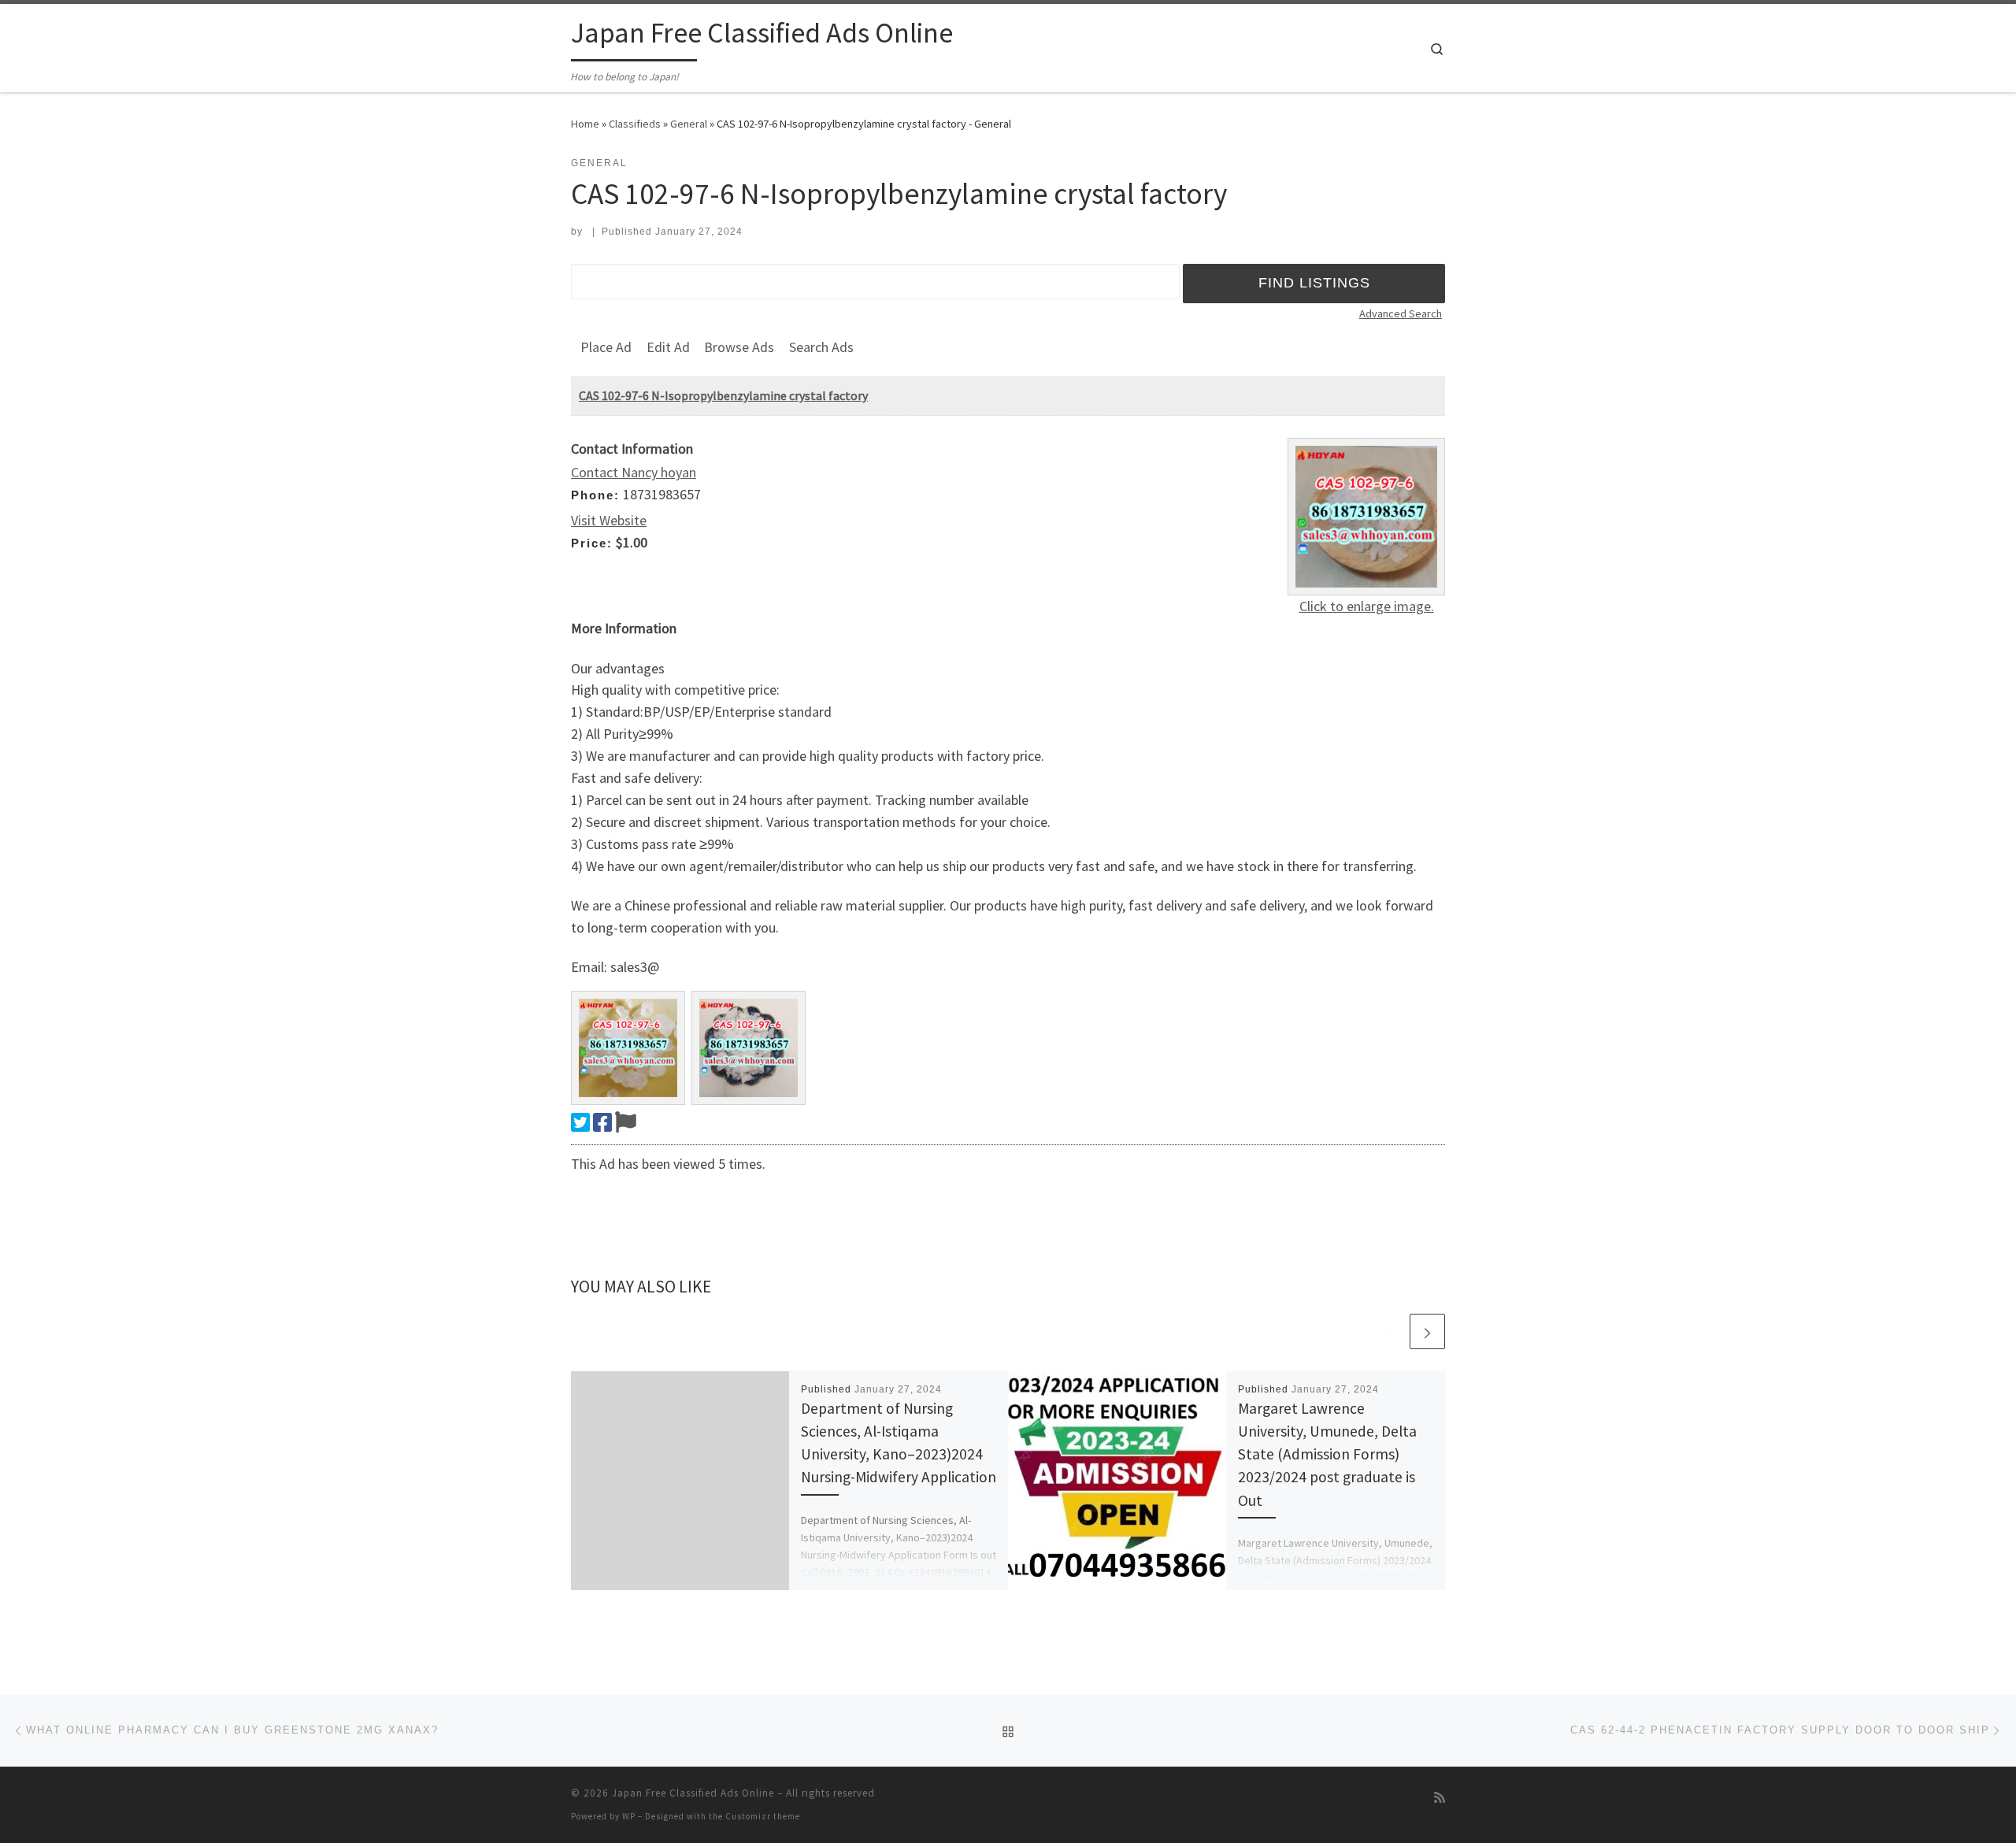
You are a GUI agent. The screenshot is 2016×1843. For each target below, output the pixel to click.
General (689, 124)
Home (585, 124)
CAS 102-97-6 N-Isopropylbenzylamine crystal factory (723, 395)
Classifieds (635, 124)
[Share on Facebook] (602, 1122)
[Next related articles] (1427, 1331)
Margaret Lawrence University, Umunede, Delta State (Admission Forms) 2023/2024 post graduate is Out (1327, 1454)
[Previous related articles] (1390, 1331)
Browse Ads (739, 347)
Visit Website (609, 520)
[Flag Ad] (626, 1122)
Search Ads (821, 347)
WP (629, 1816)
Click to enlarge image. (1367, 606)
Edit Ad (668, 347)
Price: (592, 543)
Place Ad (606, 347)
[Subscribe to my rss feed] (1440, 1798)
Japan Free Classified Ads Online (693, 1793)
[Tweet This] (580, 1122)
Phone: (595, 495)
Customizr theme (763, 1816)
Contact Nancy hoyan (634, 472)
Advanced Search (1401, 313)
